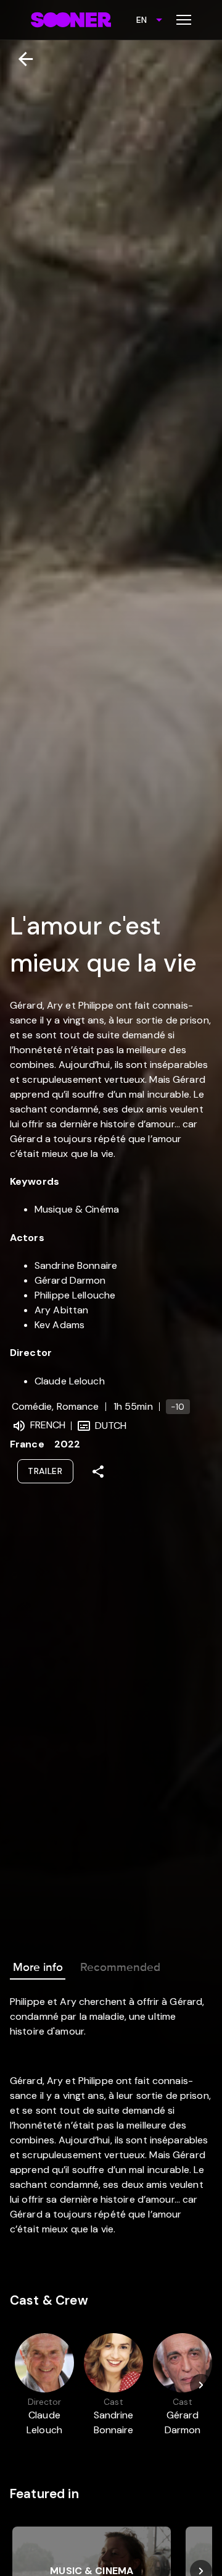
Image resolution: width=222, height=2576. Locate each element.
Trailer (45, 1471)
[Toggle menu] (184, 20)
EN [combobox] (142, 20)
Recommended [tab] (120, 1967)
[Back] (21, 59)
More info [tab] (38, 1967)
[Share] (98, 1472)
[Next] (201, 2385)
